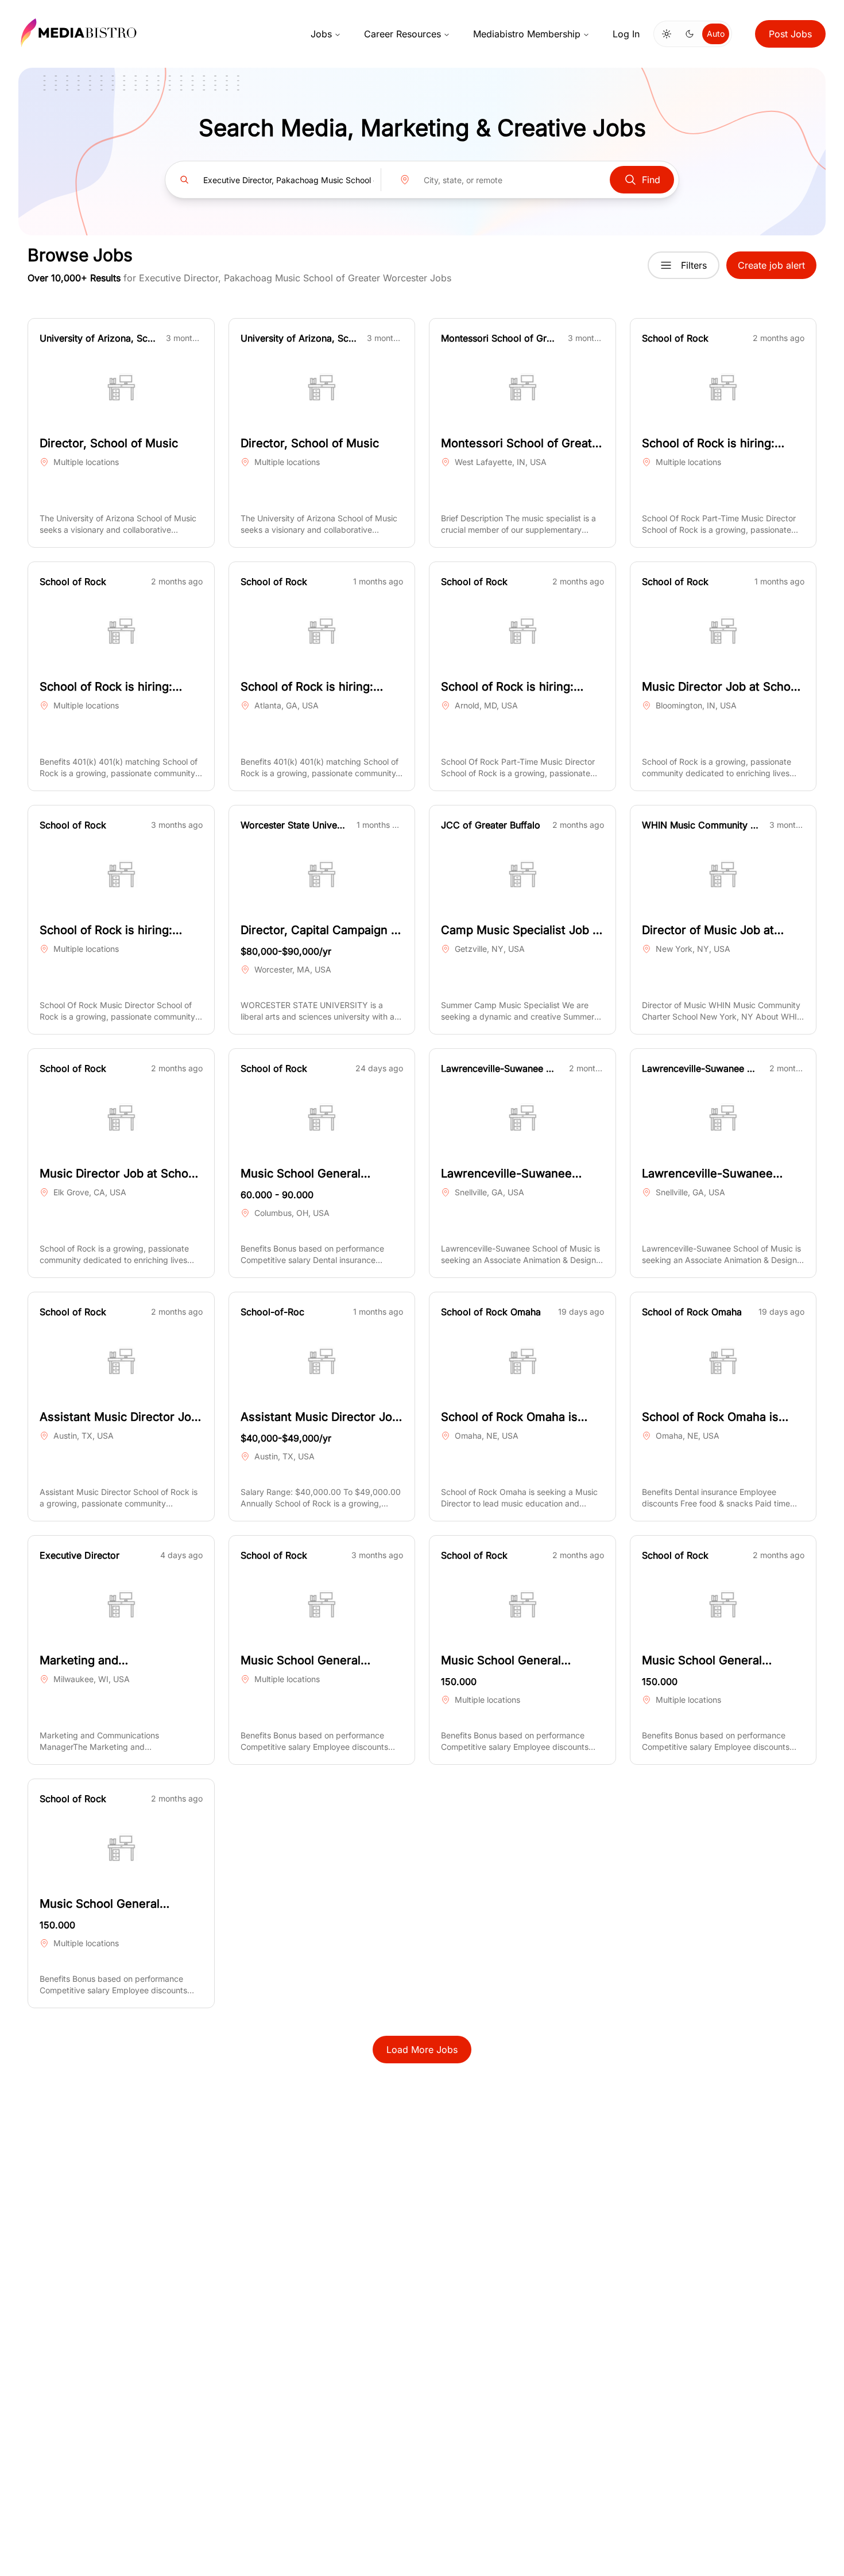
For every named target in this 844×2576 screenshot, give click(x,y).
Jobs (321, 34)
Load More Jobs (422, 2050)
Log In (626, 34)
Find (651, 180)
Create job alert (771, 265)
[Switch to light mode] (667, 34)
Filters (694, 265)
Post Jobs (790, 34)
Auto (716, 34)
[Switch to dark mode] (690, 34)
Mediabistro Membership (527, 34)
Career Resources (402, 34)
